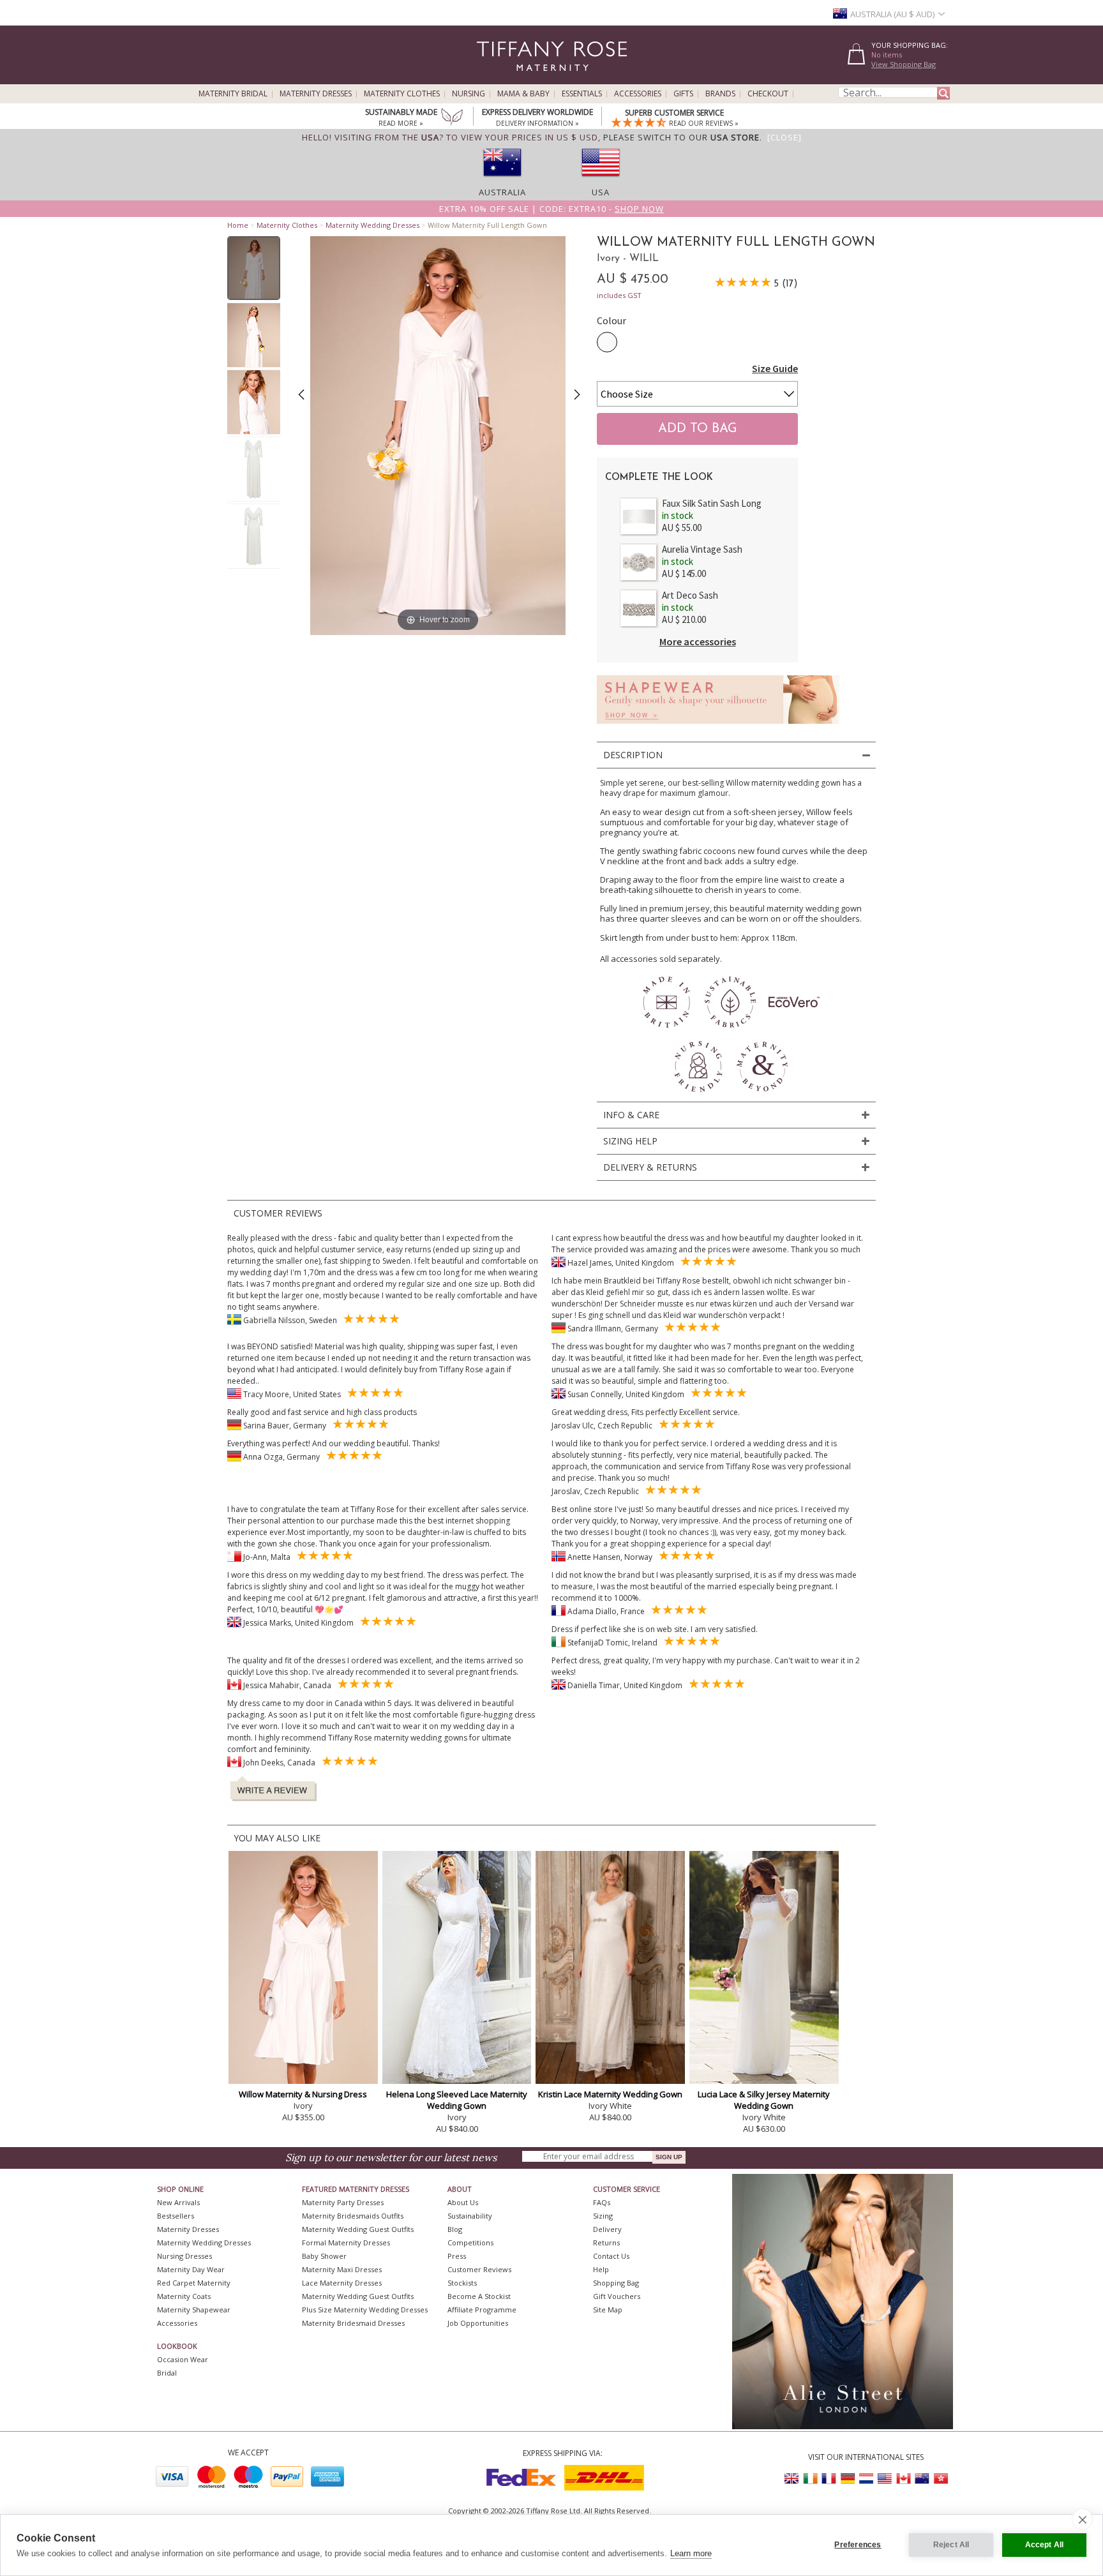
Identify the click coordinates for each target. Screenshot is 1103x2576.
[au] (502, 181)
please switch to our (681, 137)
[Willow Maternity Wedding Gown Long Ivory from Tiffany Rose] (254, 268)
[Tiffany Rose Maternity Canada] (903, 2479)
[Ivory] (607, 342)
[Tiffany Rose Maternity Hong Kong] (940, 2479)
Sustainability (470, 2216)
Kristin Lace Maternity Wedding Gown (610, 2094)
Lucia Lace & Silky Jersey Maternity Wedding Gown (764, 2100)
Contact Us (611, 2256)
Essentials (582, 94)
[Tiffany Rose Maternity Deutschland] (848, 2479)
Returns (606, 2243)
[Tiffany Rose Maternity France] (829, 2479)
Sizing (603, 2216)
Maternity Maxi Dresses (342, 2269)
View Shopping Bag (904, 64)
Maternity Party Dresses (343, 2202)
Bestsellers (176, 2216)
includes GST (619, 295)
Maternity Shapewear (194, 2310)
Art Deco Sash (690, 595)
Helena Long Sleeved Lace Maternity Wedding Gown (457, 2100)
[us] (601, 181)
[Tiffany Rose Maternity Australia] (922, 2479)
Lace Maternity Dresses (342, 2283)
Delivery (607, 2229)
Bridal (167, 2373)
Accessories (638, 94)
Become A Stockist (479, 2296)
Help (601, 2269)
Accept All (1045, 2545)
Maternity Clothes (402, 94)
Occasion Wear (183, 2359)
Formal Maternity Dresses (346, 2243)
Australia (502, 192)
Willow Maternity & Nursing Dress (303, 2094)
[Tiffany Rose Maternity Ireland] (811, 2479)
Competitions (470, 2243)
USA (601, 192)
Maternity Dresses (316, 94)
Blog (455, 2229)
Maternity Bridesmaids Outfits (353, 2216)
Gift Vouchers (617, 2296)
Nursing (469, 94)
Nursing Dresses (184, 2256)
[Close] (784, 137)
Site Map (608, 2310)
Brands (720, 94)
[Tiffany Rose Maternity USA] (885, 2479)
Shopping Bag (616, 2283)
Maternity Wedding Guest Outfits (358, 2229)
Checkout (768, 94)
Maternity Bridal (233, 94)
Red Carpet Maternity (194, 2283)
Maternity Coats (184, 2296)
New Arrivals (178, 2202)
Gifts (683, 94)
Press (457, 2256)
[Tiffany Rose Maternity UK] (792, 2479)
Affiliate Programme (482, 2310)
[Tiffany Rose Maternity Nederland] (866, 2479)
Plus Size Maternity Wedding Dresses (365, 2310)
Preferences (858, 2545)
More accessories (698, 641)
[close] (1082, 2519)
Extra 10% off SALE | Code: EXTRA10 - (551, 209)
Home (238, 225)
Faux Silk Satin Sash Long (712, 503)
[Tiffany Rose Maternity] (494, 79)
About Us (463, 2202)
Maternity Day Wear (191, 2269)
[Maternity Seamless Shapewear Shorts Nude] (718, 727)
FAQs (602, 2202)
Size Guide (775, 368)
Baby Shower (324, 2256)
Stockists (462, 2283)
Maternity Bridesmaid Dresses (353, 2323)
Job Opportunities (478, 2323)
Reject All (951, 2545)
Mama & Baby (523, 94)
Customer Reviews (479, 2269)
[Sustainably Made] (452, 118)
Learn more (691, 2553)
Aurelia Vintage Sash (702, 549)
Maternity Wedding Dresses (372, 225)
